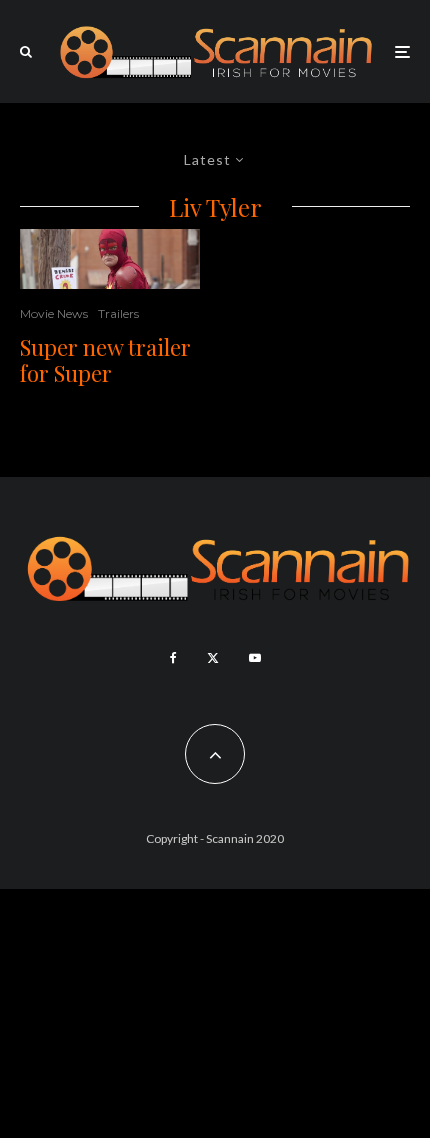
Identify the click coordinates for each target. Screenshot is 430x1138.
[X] (213, 658)
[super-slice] (110, 259)
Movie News (54, 313)
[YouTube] (255, 658)
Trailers (118, 313)
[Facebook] (173, 658)
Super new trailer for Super (105, 360)
